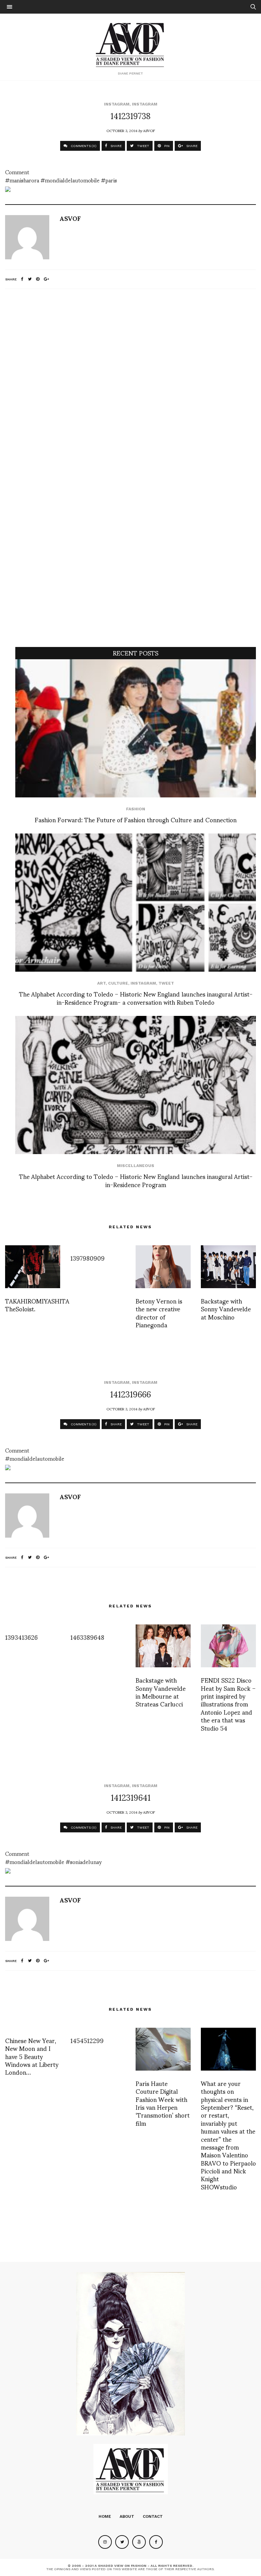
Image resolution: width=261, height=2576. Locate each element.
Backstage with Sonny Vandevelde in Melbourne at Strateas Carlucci (161, 1692)
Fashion (136, 809)
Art (101, 983)
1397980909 (88, 1258)
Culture (118, 983)
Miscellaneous (136, 1166)
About (127, 2516)
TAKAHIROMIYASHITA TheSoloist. (37, 1305)
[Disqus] (130, 384)
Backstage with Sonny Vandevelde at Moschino (226, 1309)
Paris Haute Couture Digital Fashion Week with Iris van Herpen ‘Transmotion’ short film (163, 2103)
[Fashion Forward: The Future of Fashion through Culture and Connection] (136, 728)
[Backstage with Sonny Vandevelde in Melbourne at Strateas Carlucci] (163, 1646)
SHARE (116, 146)
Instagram (117, 104)
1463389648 (87, 1637)
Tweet (166, 983)
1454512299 (87, 2040)
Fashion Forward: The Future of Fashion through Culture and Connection (136, 819)
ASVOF (149, 130)
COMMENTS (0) (83, 146)
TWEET (143, 146)
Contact (153, 2516)
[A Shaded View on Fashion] (131, 44)
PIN (166, 146)
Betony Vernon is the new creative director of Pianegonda (159, 1313)
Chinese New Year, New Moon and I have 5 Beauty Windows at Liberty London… (32, 2056)
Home (105, 2516)
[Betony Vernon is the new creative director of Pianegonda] (163, 1267)
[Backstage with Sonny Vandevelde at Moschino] (228, 1267)
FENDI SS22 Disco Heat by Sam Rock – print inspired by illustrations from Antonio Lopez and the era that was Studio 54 (228, 1704)
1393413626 (21, 1637)
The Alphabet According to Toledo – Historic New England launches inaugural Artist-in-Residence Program (136, 1180)
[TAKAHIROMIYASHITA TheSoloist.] (33, 1267)
